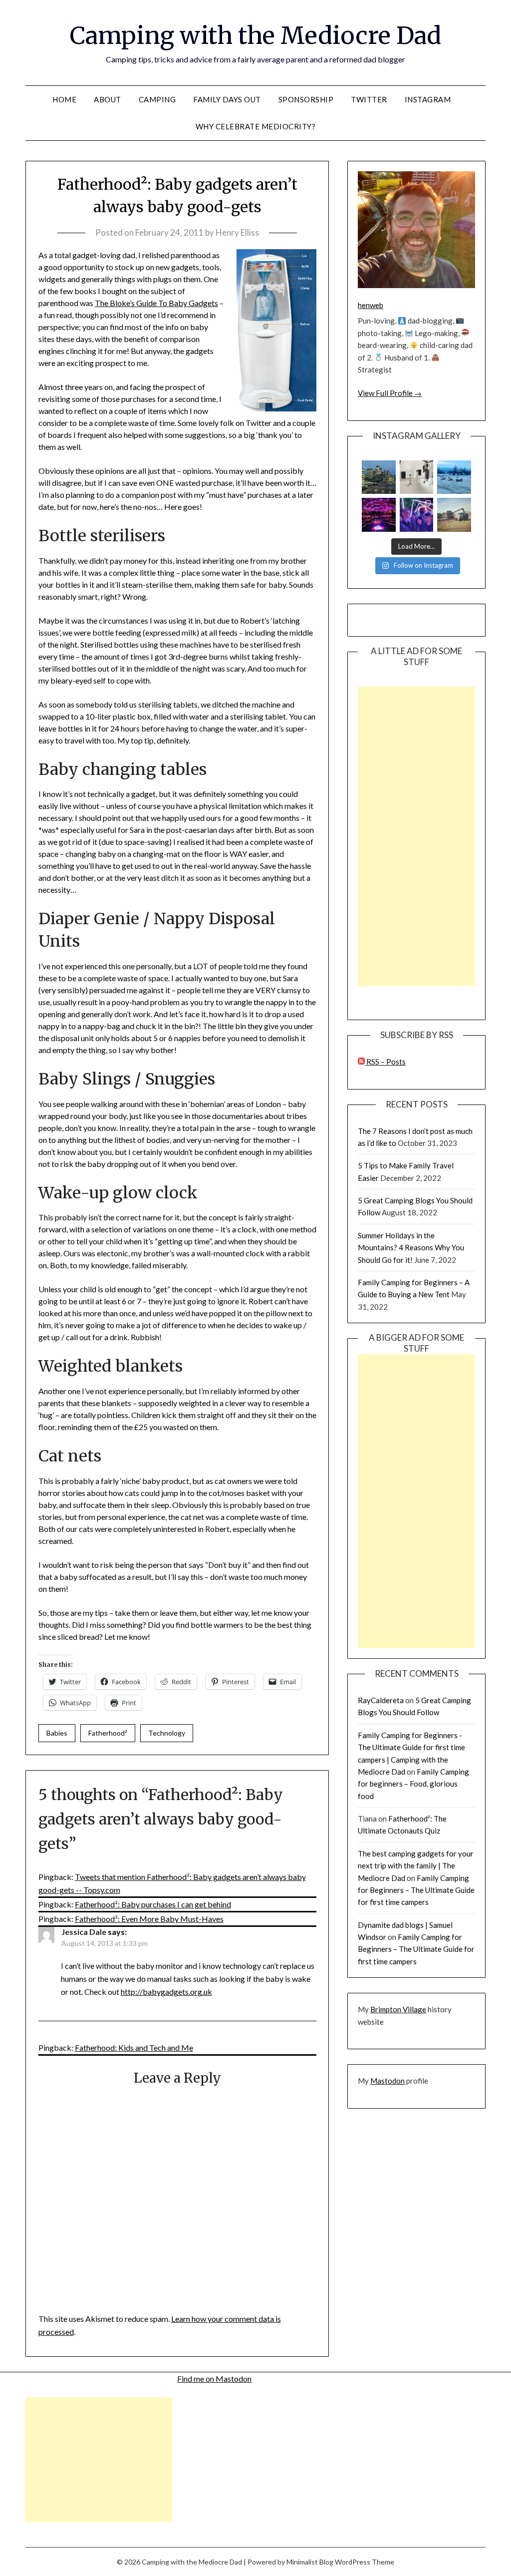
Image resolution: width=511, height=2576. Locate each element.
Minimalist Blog (310, 2562)
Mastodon (387, 2081)
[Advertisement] (416, 836)
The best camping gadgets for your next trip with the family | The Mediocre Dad (416, 1866)
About (108, 99)
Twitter (369, 99)
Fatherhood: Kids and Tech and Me (134, 2047)
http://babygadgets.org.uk (166, 1992)
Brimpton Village (398, 2009)
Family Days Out (227, 99)
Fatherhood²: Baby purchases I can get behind (153, 1904)
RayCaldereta (381, 1700)
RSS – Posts (385, 1062)
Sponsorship (306, 99)
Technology (167, 1733)
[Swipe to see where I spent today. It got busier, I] (416, 477)
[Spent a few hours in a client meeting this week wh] (379, 477)
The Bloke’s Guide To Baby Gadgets (156, 303)
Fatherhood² (108, 1733)
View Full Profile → (390, 393)
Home (64, 99)
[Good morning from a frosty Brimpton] (454, 477)
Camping (157, 99)
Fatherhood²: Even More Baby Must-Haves (149, 1919)
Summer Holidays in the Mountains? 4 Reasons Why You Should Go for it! (411, 1248)
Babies (57, 1733)
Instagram (428, 99)
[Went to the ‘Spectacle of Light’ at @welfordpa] (416, 515)
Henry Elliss (237, 232)
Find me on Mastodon (214, 2379)
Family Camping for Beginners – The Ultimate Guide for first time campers (416, 1890)
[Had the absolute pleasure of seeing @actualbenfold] (379, 515)
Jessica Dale (84, 1932)
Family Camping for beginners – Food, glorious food (413, 1784)
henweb (371, 305)
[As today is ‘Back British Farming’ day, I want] (454, 515)
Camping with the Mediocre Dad (255, 35)
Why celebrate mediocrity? (256, 126)
